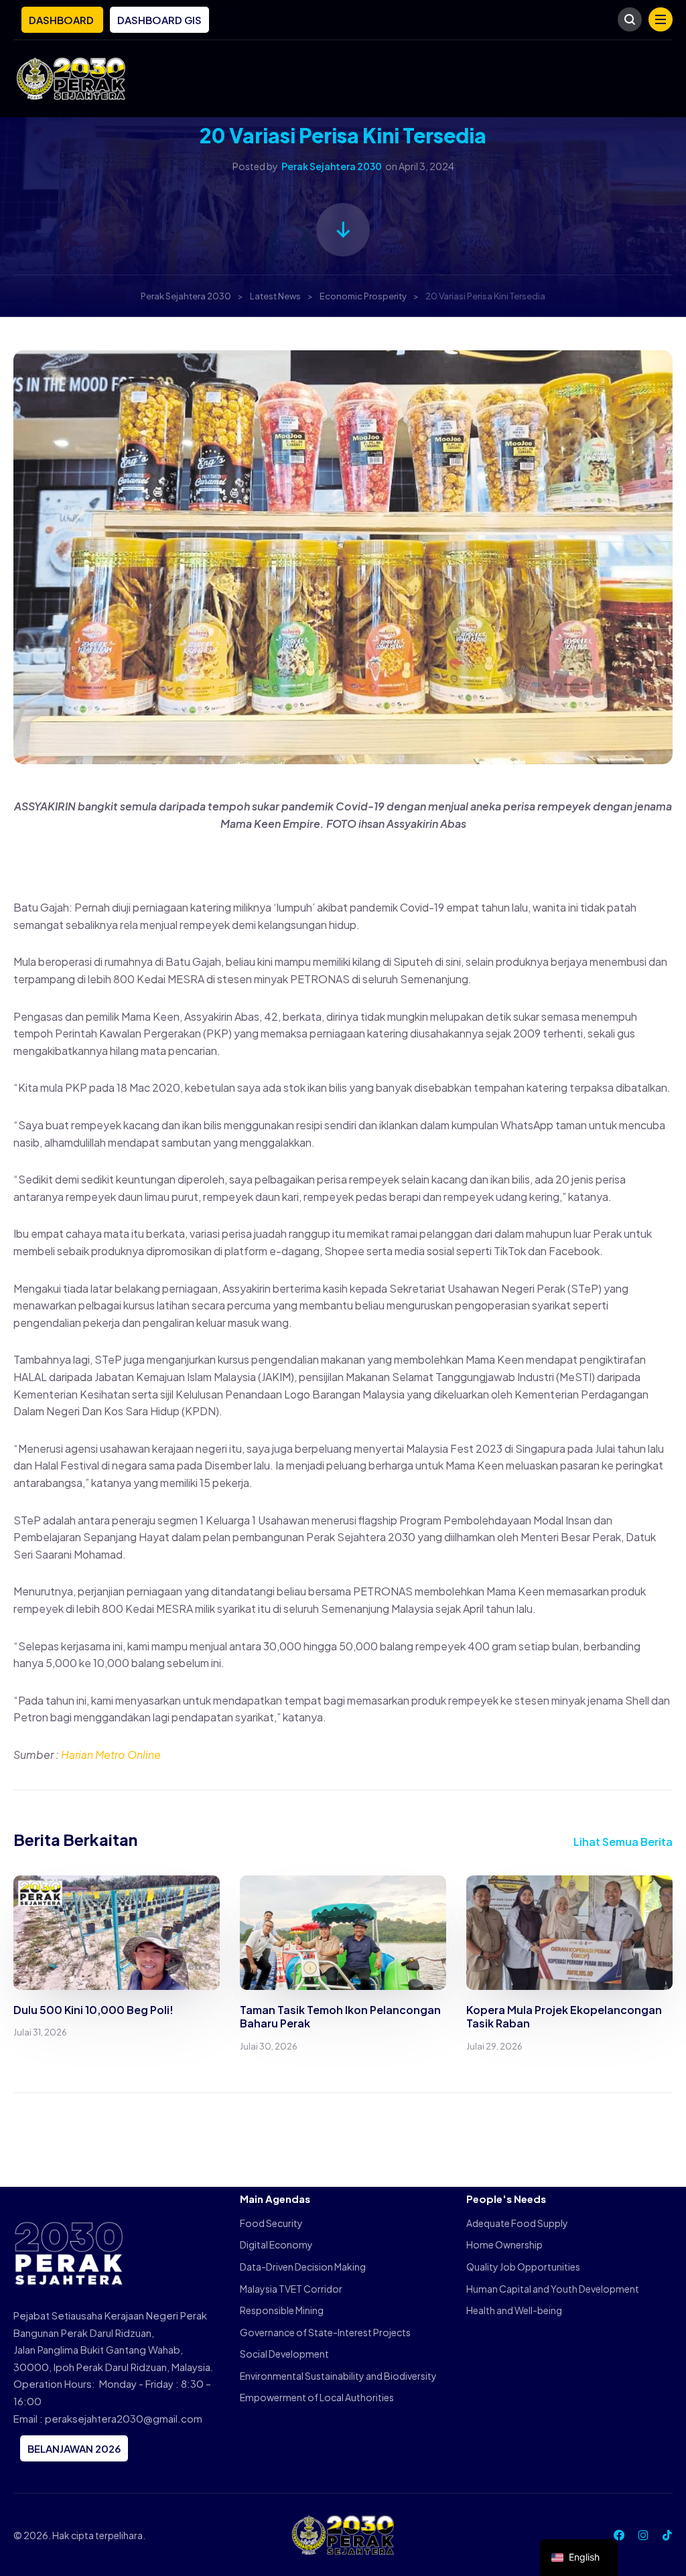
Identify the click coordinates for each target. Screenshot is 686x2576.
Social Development (284, 2354)
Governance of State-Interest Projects (325, 2332)
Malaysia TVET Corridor (291, 2289)
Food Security (271, 2223)
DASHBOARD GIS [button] (159, 20)
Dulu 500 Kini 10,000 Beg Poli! (93, 2010)
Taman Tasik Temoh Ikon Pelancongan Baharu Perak (340, 2017)
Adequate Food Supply (517, 2223)
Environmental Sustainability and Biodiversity (338, 2376)
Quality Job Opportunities (523, 2267)
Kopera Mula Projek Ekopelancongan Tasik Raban (564, 2017)
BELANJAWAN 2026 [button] (74, 2448)
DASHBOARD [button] (62, 20)
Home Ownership (504, 2244)
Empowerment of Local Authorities (317, 2397)
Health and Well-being (514, 2310)
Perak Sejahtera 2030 (332, 166)
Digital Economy (276, 2244)
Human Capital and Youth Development (553, 2289)
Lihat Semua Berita (623, 1842)
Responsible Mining (282, 2310)
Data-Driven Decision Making (303, 2267)
